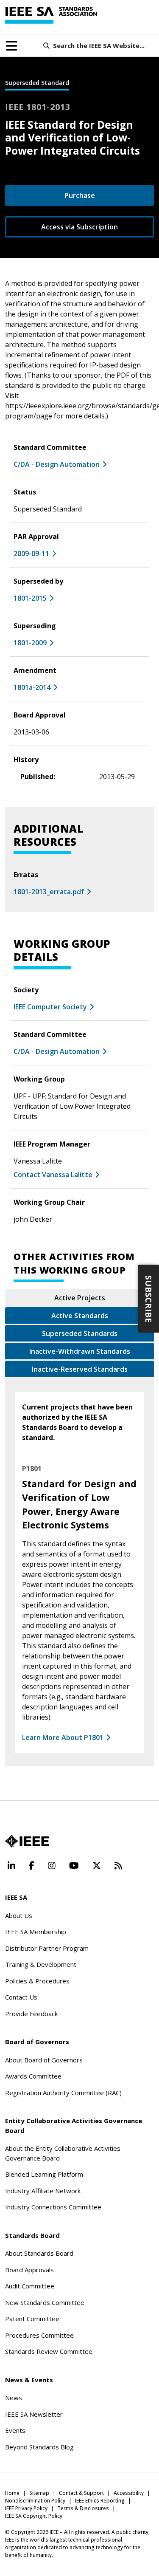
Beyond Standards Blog (39, 2447)
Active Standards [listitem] (80, 1316)
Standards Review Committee (49, 2351)
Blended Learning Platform (44, 2174)
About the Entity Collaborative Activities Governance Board (63, 2153)
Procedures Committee (39, 2335)
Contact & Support (81, 2493)
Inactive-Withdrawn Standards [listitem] (80, 1351)
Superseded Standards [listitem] (80, 1333)
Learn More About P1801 (63, 1737)
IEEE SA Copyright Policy (34, 2516)
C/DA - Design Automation (57, 464)
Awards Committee (33, 2076)
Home (12, 2493)
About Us (19, 1915)
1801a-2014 (32, 687)
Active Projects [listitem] (80, 1298)
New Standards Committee (45, 2302)
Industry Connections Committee (53, 2207)
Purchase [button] (80, 195)
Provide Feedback (31, 2014)
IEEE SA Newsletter (34, 2414)
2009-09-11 (31, 554)
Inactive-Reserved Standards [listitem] (80, 1369)
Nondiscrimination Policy (35, 2501)
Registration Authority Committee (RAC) (63, 2093)
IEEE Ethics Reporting (100, 2501)
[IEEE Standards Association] (51, 15)
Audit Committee (30, 2286)
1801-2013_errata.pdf (49, 892)
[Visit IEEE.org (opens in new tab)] (27, 1841)
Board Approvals (29, 2270)
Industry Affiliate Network (43, 2191)
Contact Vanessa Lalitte (53, 1175)
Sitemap (39, 2493)
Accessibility (129, 2493)
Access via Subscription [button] (79, 227)
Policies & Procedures (37, 1981)
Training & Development (41, 1964)
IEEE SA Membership (36, 1932)
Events (15, 2430)
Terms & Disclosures (83, 2508)
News (14, 2398)
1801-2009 (30, 643)
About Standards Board (39, 2253)
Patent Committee (32, 2319)
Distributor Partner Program (47, 1948)
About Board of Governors (44, 2060)
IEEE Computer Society (50, 1007)
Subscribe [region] (149, 1299)
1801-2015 (30, 598)
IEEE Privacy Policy (26, 2508)
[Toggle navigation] (11, 46)
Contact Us (21, 1997)
